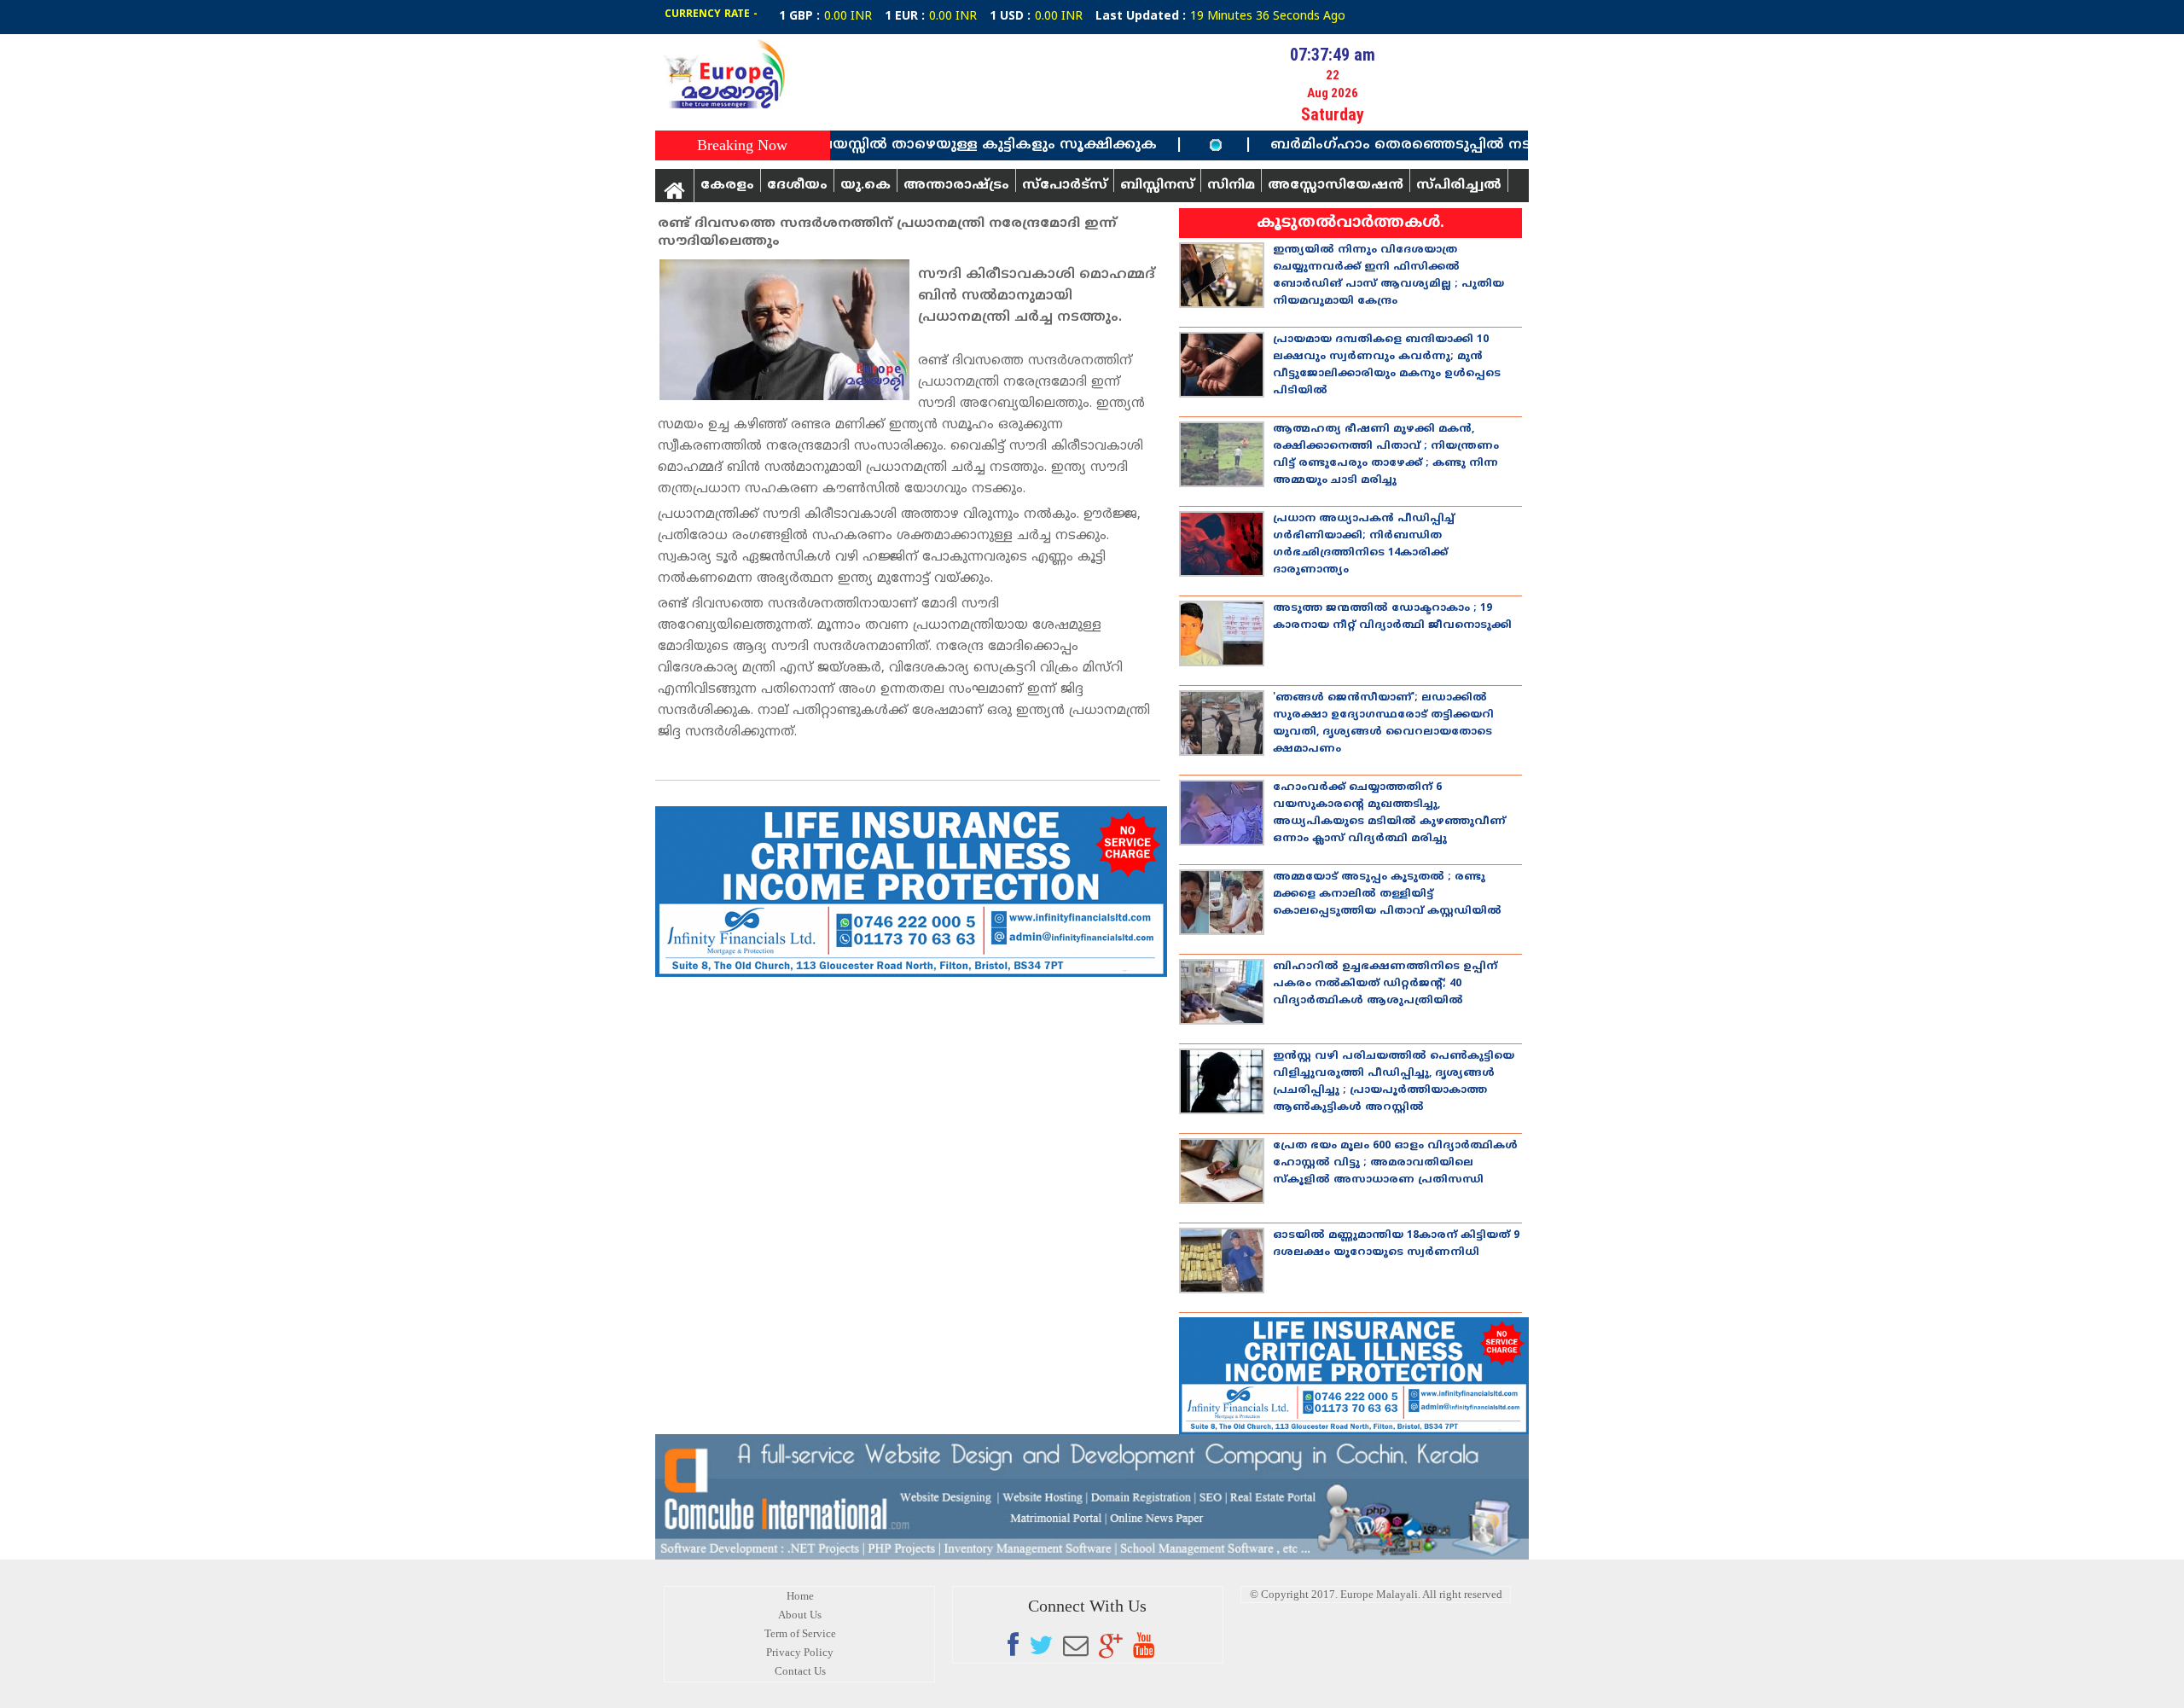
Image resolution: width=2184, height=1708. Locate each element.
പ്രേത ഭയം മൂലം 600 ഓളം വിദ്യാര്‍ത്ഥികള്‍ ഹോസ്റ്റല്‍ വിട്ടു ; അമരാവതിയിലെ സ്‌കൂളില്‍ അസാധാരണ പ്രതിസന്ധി (1395, 1163)
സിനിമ (1231, 185)
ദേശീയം (797, 185)
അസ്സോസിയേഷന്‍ (1336, 185)
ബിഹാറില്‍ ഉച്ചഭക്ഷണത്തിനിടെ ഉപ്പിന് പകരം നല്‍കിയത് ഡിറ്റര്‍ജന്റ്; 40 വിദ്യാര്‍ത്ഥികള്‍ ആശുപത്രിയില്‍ (1385, 984)
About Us (800, 1615)
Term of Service (800, 1633)
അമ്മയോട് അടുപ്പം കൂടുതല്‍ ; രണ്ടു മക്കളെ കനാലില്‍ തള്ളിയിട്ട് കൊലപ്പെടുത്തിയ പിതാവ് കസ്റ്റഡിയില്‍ (1387, 895)
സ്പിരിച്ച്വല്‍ (1459, 185)
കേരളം (727, 185)
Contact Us (800, 1671)
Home (800, 1596)
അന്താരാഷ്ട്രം (956, 185)
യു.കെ (865, 185)
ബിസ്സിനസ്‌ (1157, 185)
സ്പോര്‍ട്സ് (1065, 185)
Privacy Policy (800, 1652)
